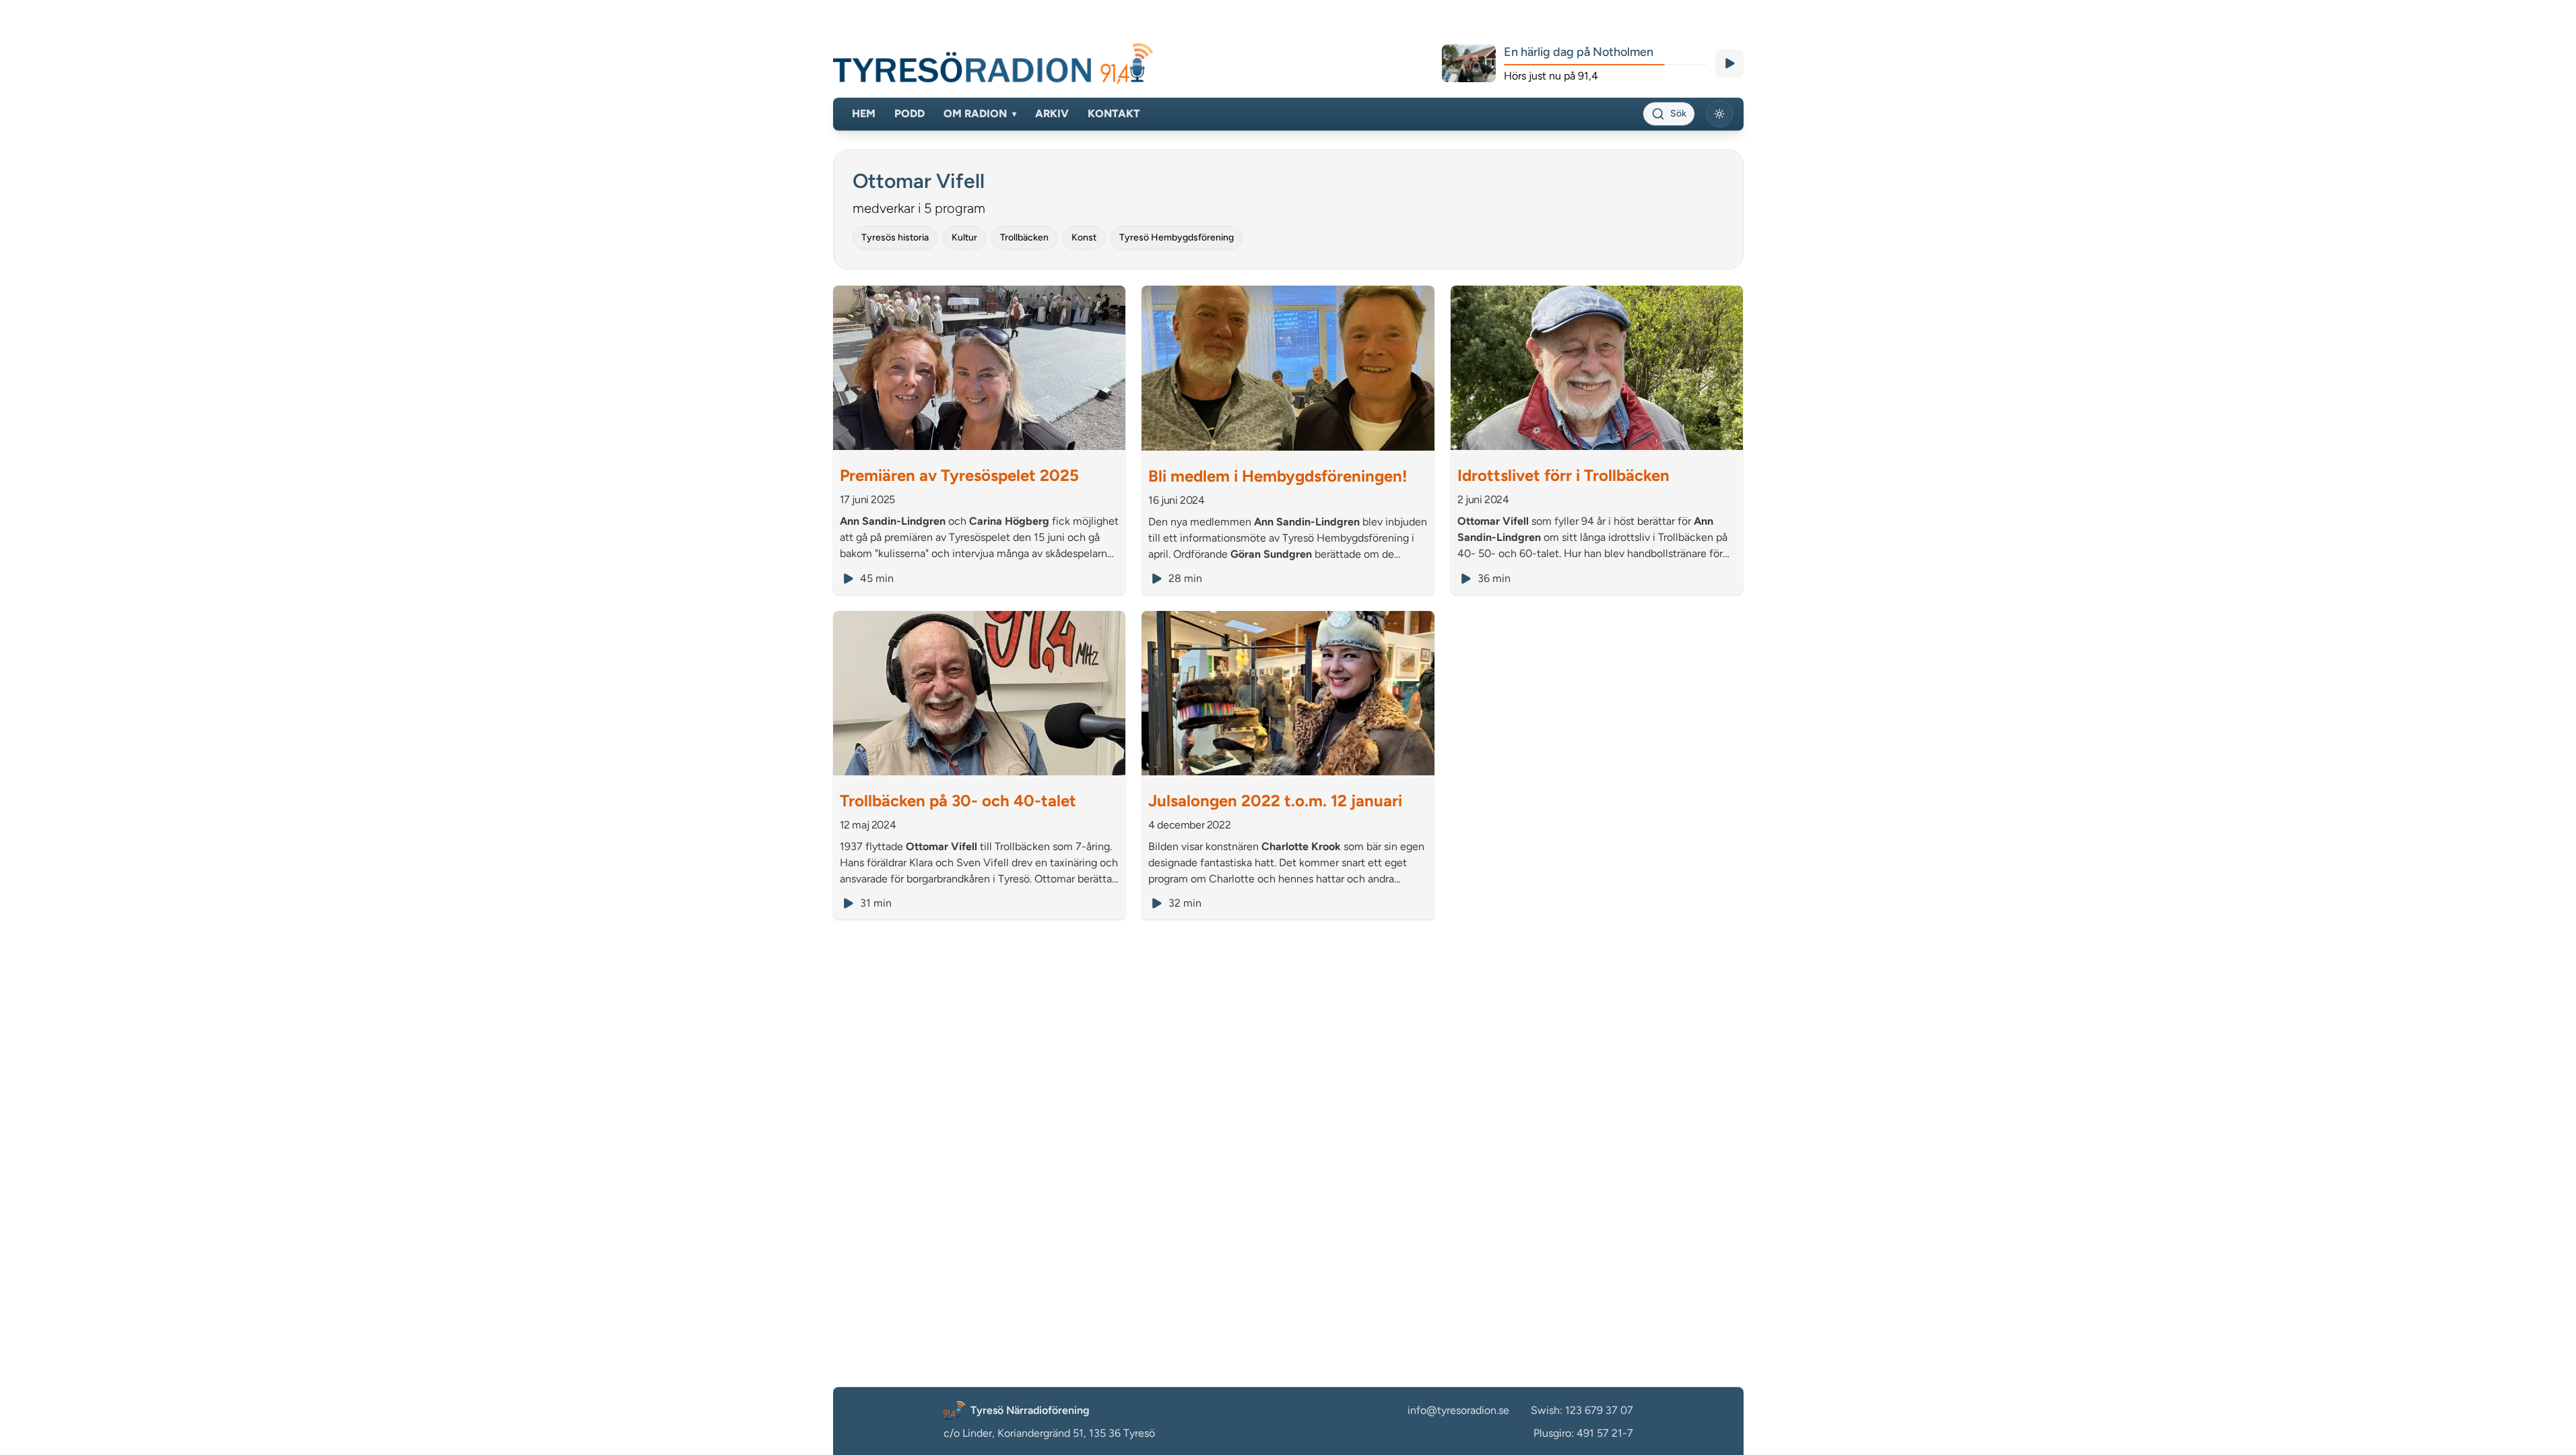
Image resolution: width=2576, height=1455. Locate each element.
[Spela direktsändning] (1729, 63)
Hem (864, 114)
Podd (910, 114)
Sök (1678, 114)
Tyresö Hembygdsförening (1177, 237)
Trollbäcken (1024, 237)
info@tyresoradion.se (1458, 1410)
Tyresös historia (895, 237)
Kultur (964, 237)
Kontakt (1114, 114)
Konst (1084, 237)
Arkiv (1052, 114)
